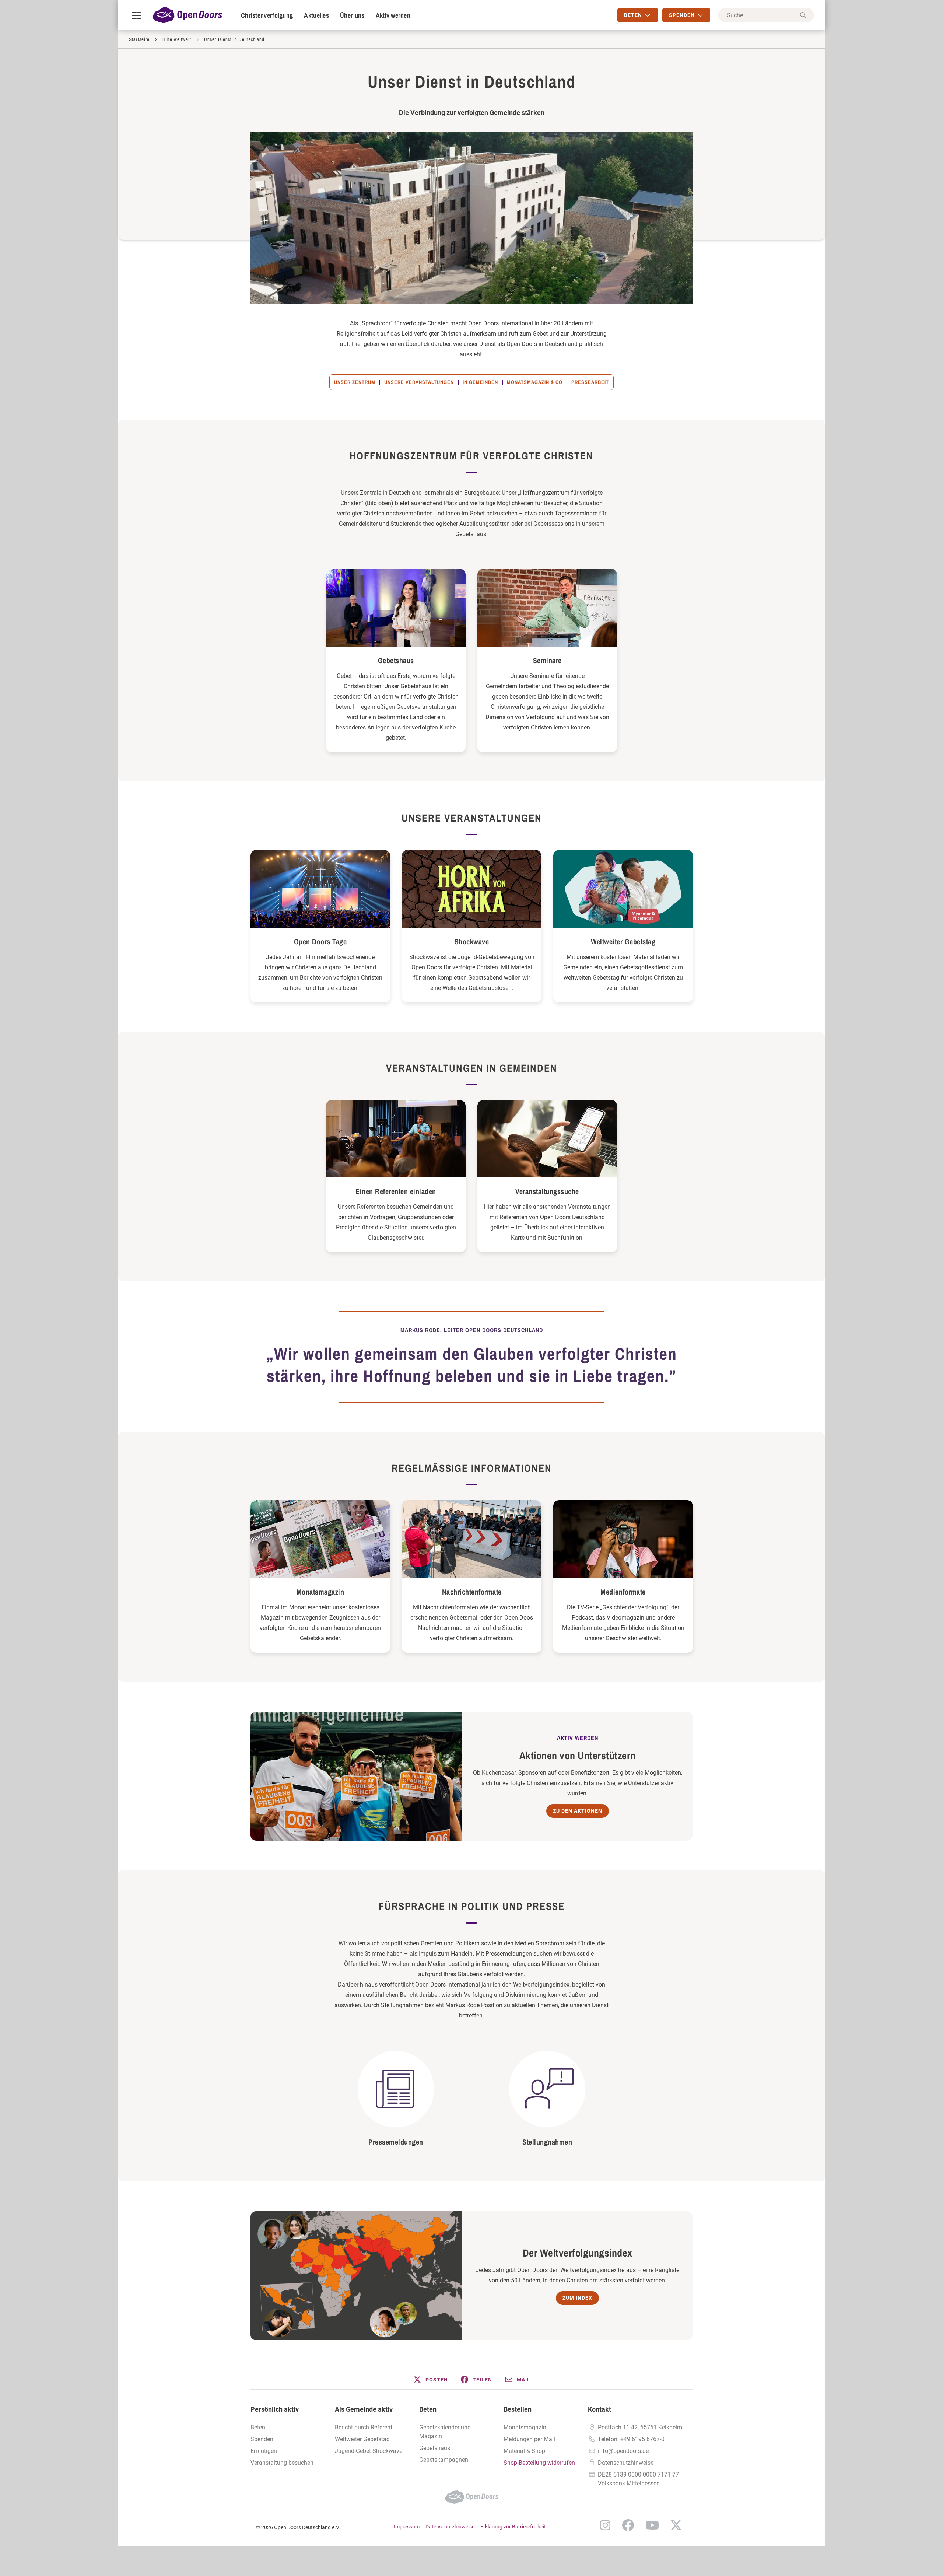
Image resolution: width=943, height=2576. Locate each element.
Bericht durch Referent (364, 2427)
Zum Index (577, 2298)
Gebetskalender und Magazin (445, 2432)
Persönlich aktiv (275, 2409)
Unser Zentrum (355, 382)
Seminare (547, 660)
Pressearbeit (590, 382)
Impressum (407, 2527)
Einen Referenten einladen (396, 1191)
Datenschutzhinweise (626, 2463)
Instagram (605, 2525)
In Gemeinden (480, 382)
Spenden (262, 2439)
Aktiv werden (393, 15)
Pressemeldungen (396, 2142)
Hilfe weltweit (177, 39)
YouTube (652, 2525)
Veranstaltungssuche (547, 1191)
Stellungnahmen (547, 2142)
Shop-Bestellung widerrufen (539, 2463)
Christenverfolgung (267, 15)
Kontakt (600, 2409)
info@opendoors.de (623, 2451)
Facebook (628, 2525)
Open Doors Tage (320, 941)
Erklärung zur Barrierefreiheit (513, 2527)
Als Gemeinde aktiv (364, 2409)
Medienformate (623, 1592)
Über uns (352, 15)
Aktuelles (316, 15)
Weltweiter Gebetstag (623, 941)
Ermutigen (264, 2451)
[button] (430, 2380)
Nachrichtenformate (472, 1592)
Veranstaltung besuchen (282, 2463)
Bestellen (518, 2409)
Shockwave (472, 941)
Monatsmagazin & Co (535, 382)
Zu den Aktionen (578, 1811)
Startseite (139, 39)
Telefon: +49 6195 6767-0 (631, 2439)
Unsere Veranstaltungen (419, 382)
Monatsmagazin (320, 1592)
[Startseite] (187, 15)
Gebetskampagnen (444, 2460)
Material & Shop (524, 2451)
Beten (258, 2427)
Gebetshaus (396, 660)
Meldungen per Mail (529, 2439)
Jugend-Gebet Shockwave (369, 2451)
